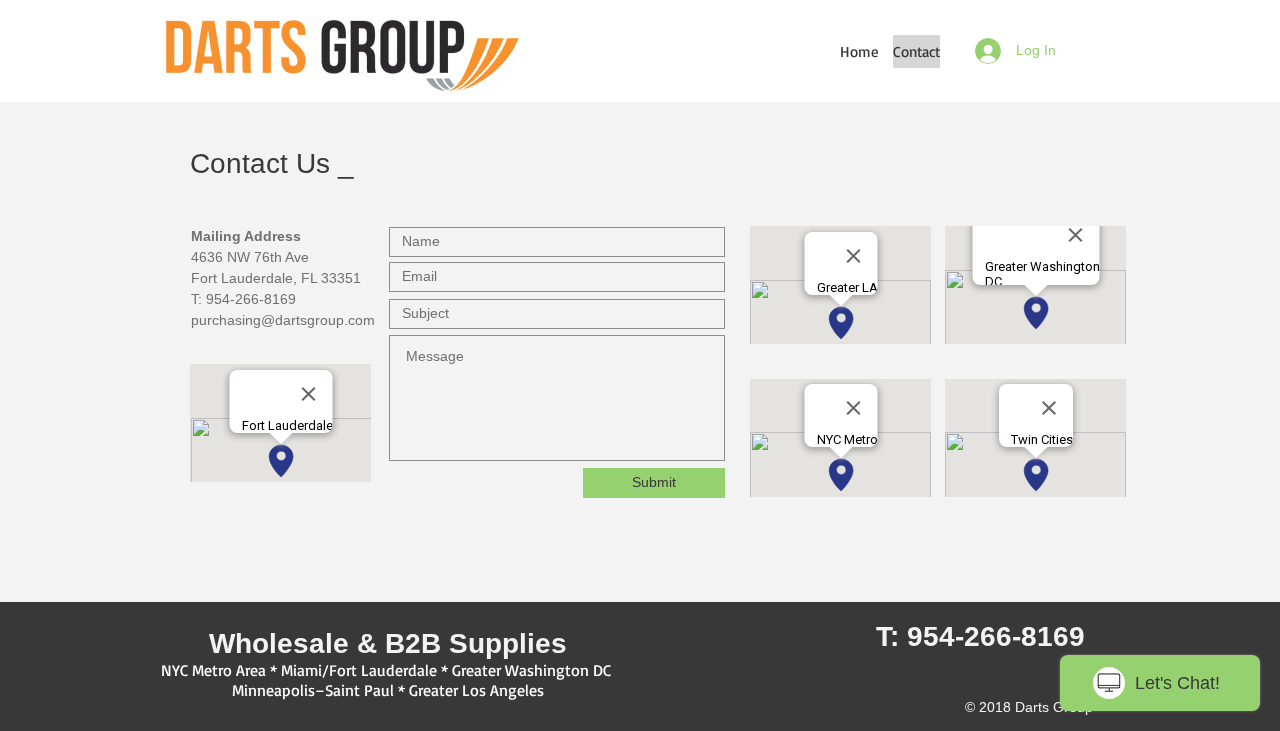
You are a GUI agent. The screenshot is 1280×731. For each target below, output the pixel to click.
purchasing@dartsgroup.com (283, 320)
